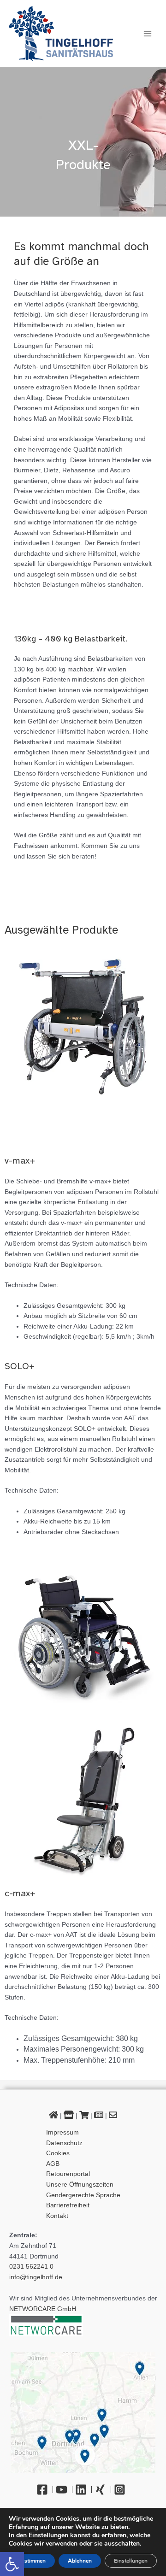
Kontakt (57, 2216)
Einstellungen (48, 2535)
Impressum (62, 2132)
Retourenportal (68, 2174)
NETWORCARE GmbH (43, 2309)
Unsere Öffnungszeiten (80, 2185)
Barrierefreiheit (68, 2205)
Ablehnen (80, 2561)
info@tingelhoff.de (36, 2277)
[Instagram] (122, 2490)
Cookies (58, 2153)
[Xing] (103, 2490)
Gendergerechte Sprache (83, 2195)
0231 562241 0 (31, 2267)
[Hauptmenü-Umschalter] (148, 33)
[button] (12, 2564)
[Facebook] (45, 2490)
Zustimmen (32, 2561)
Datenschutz (64, 2143)
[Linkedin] (83, 2490)
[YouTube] (64, 2490)
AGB (53, 2164)
